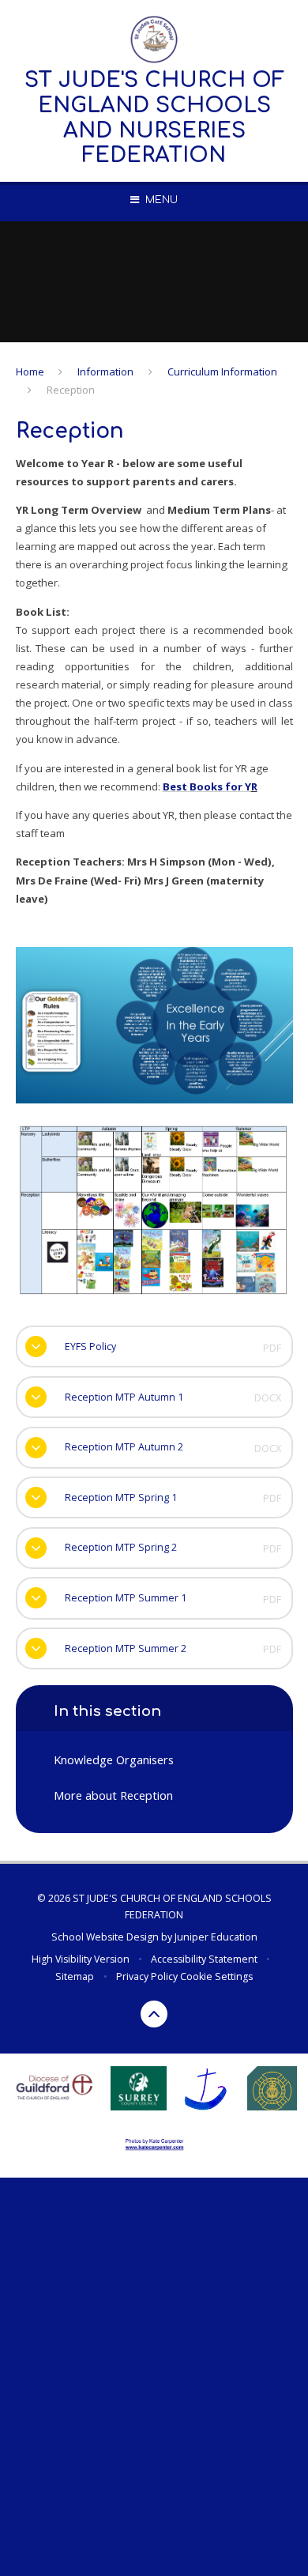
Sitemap (75, 1976)
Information (105, 372)
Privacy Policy (147, 1976)
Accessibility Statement (204, 1959)
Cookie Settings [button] (216, 1976)
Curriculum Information (222, 372)
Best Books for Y (207, 786)
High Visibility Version (81, 1959)
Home (30, 372)
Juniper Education (216, 1937)
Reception (71, 390)
